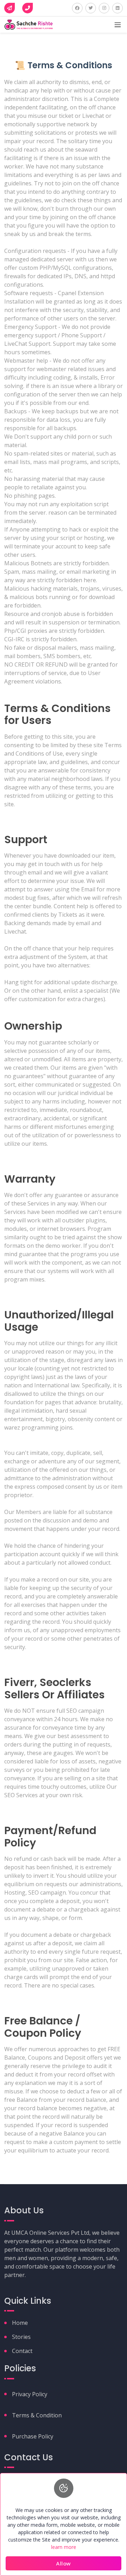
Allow (63, 2563)
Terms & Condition (37, 2415)
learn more (64, 2547)
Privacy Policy (30, 2394)
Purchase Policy (33, 2436)
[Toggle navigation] (117, 25)
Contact (22, 2351)
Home (20, 2323)
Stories (21, 2337)
